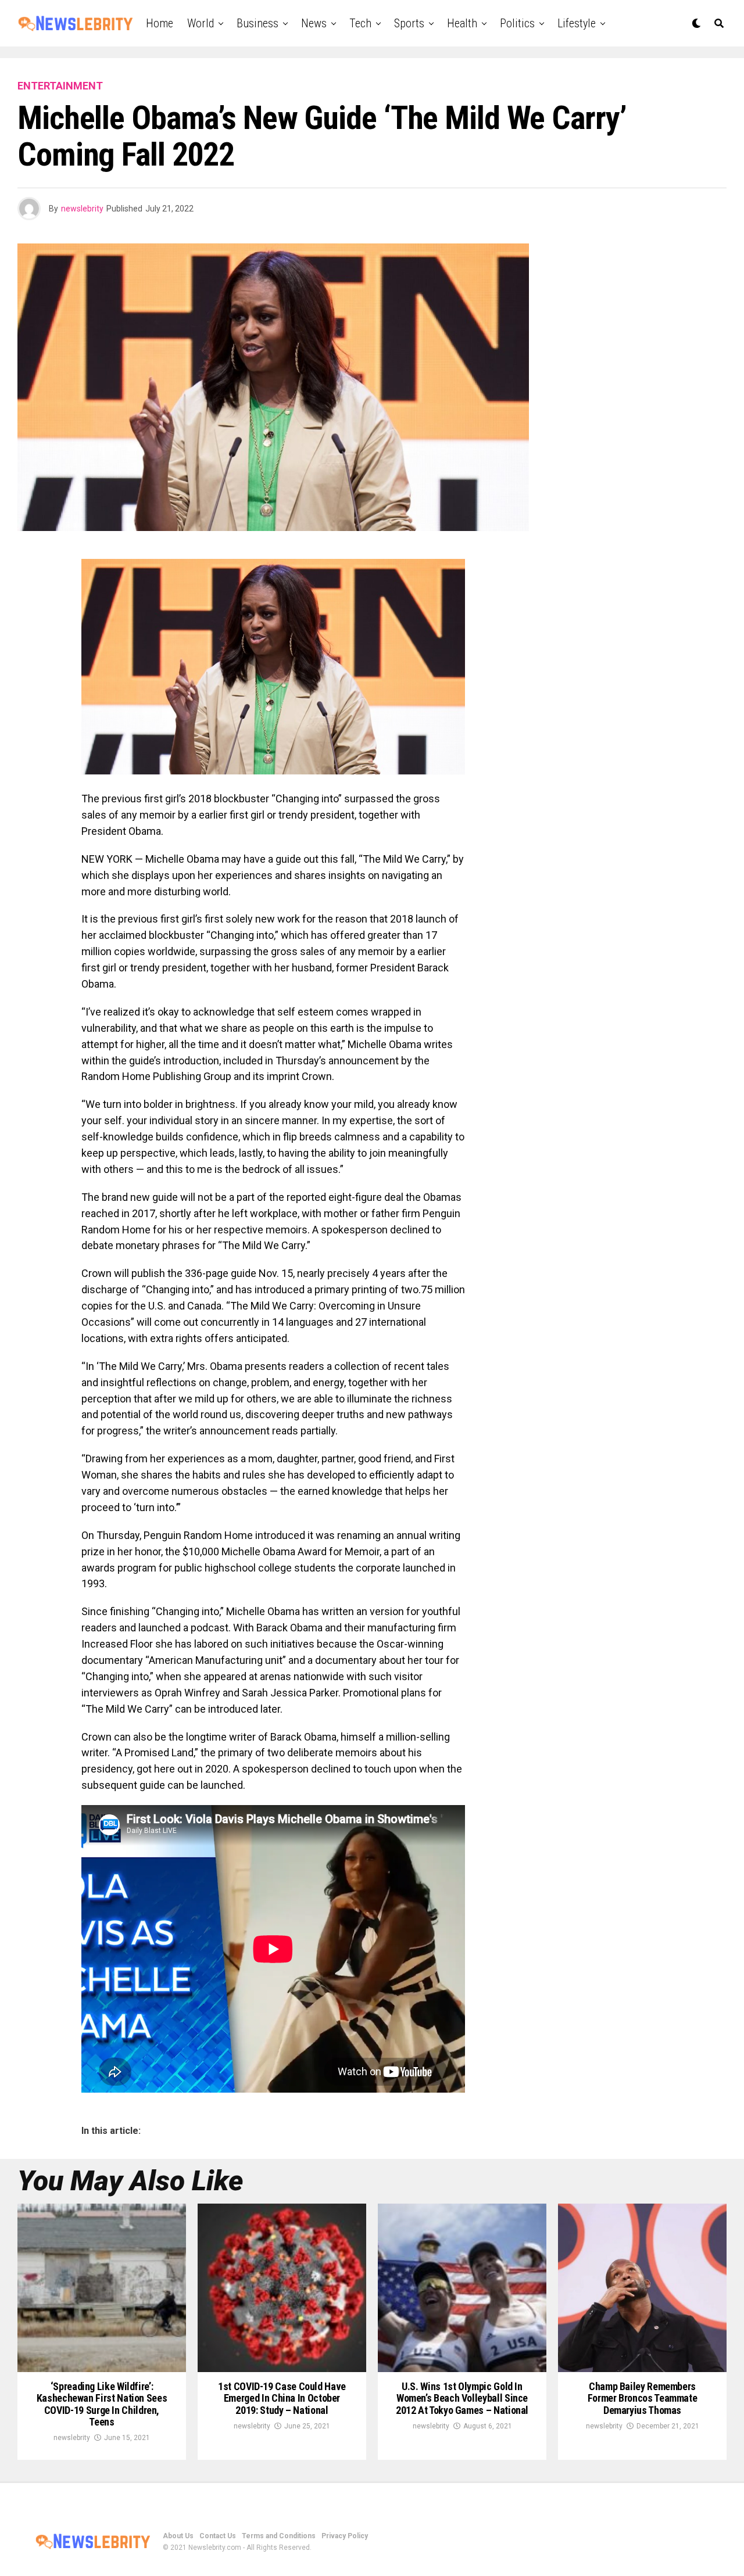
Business (257, 23)
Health (462, 23)
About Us (178, 2536)
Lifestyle (577, 23)
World (201, 23)
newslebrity (82, 209)
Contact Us (218, 2536)
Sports (409, 23)
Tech (360, 23)
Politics (517, 23)
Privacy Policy (345, 2536)
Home (160, 23)
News (314, 23)
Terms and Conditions (279, 2536)
